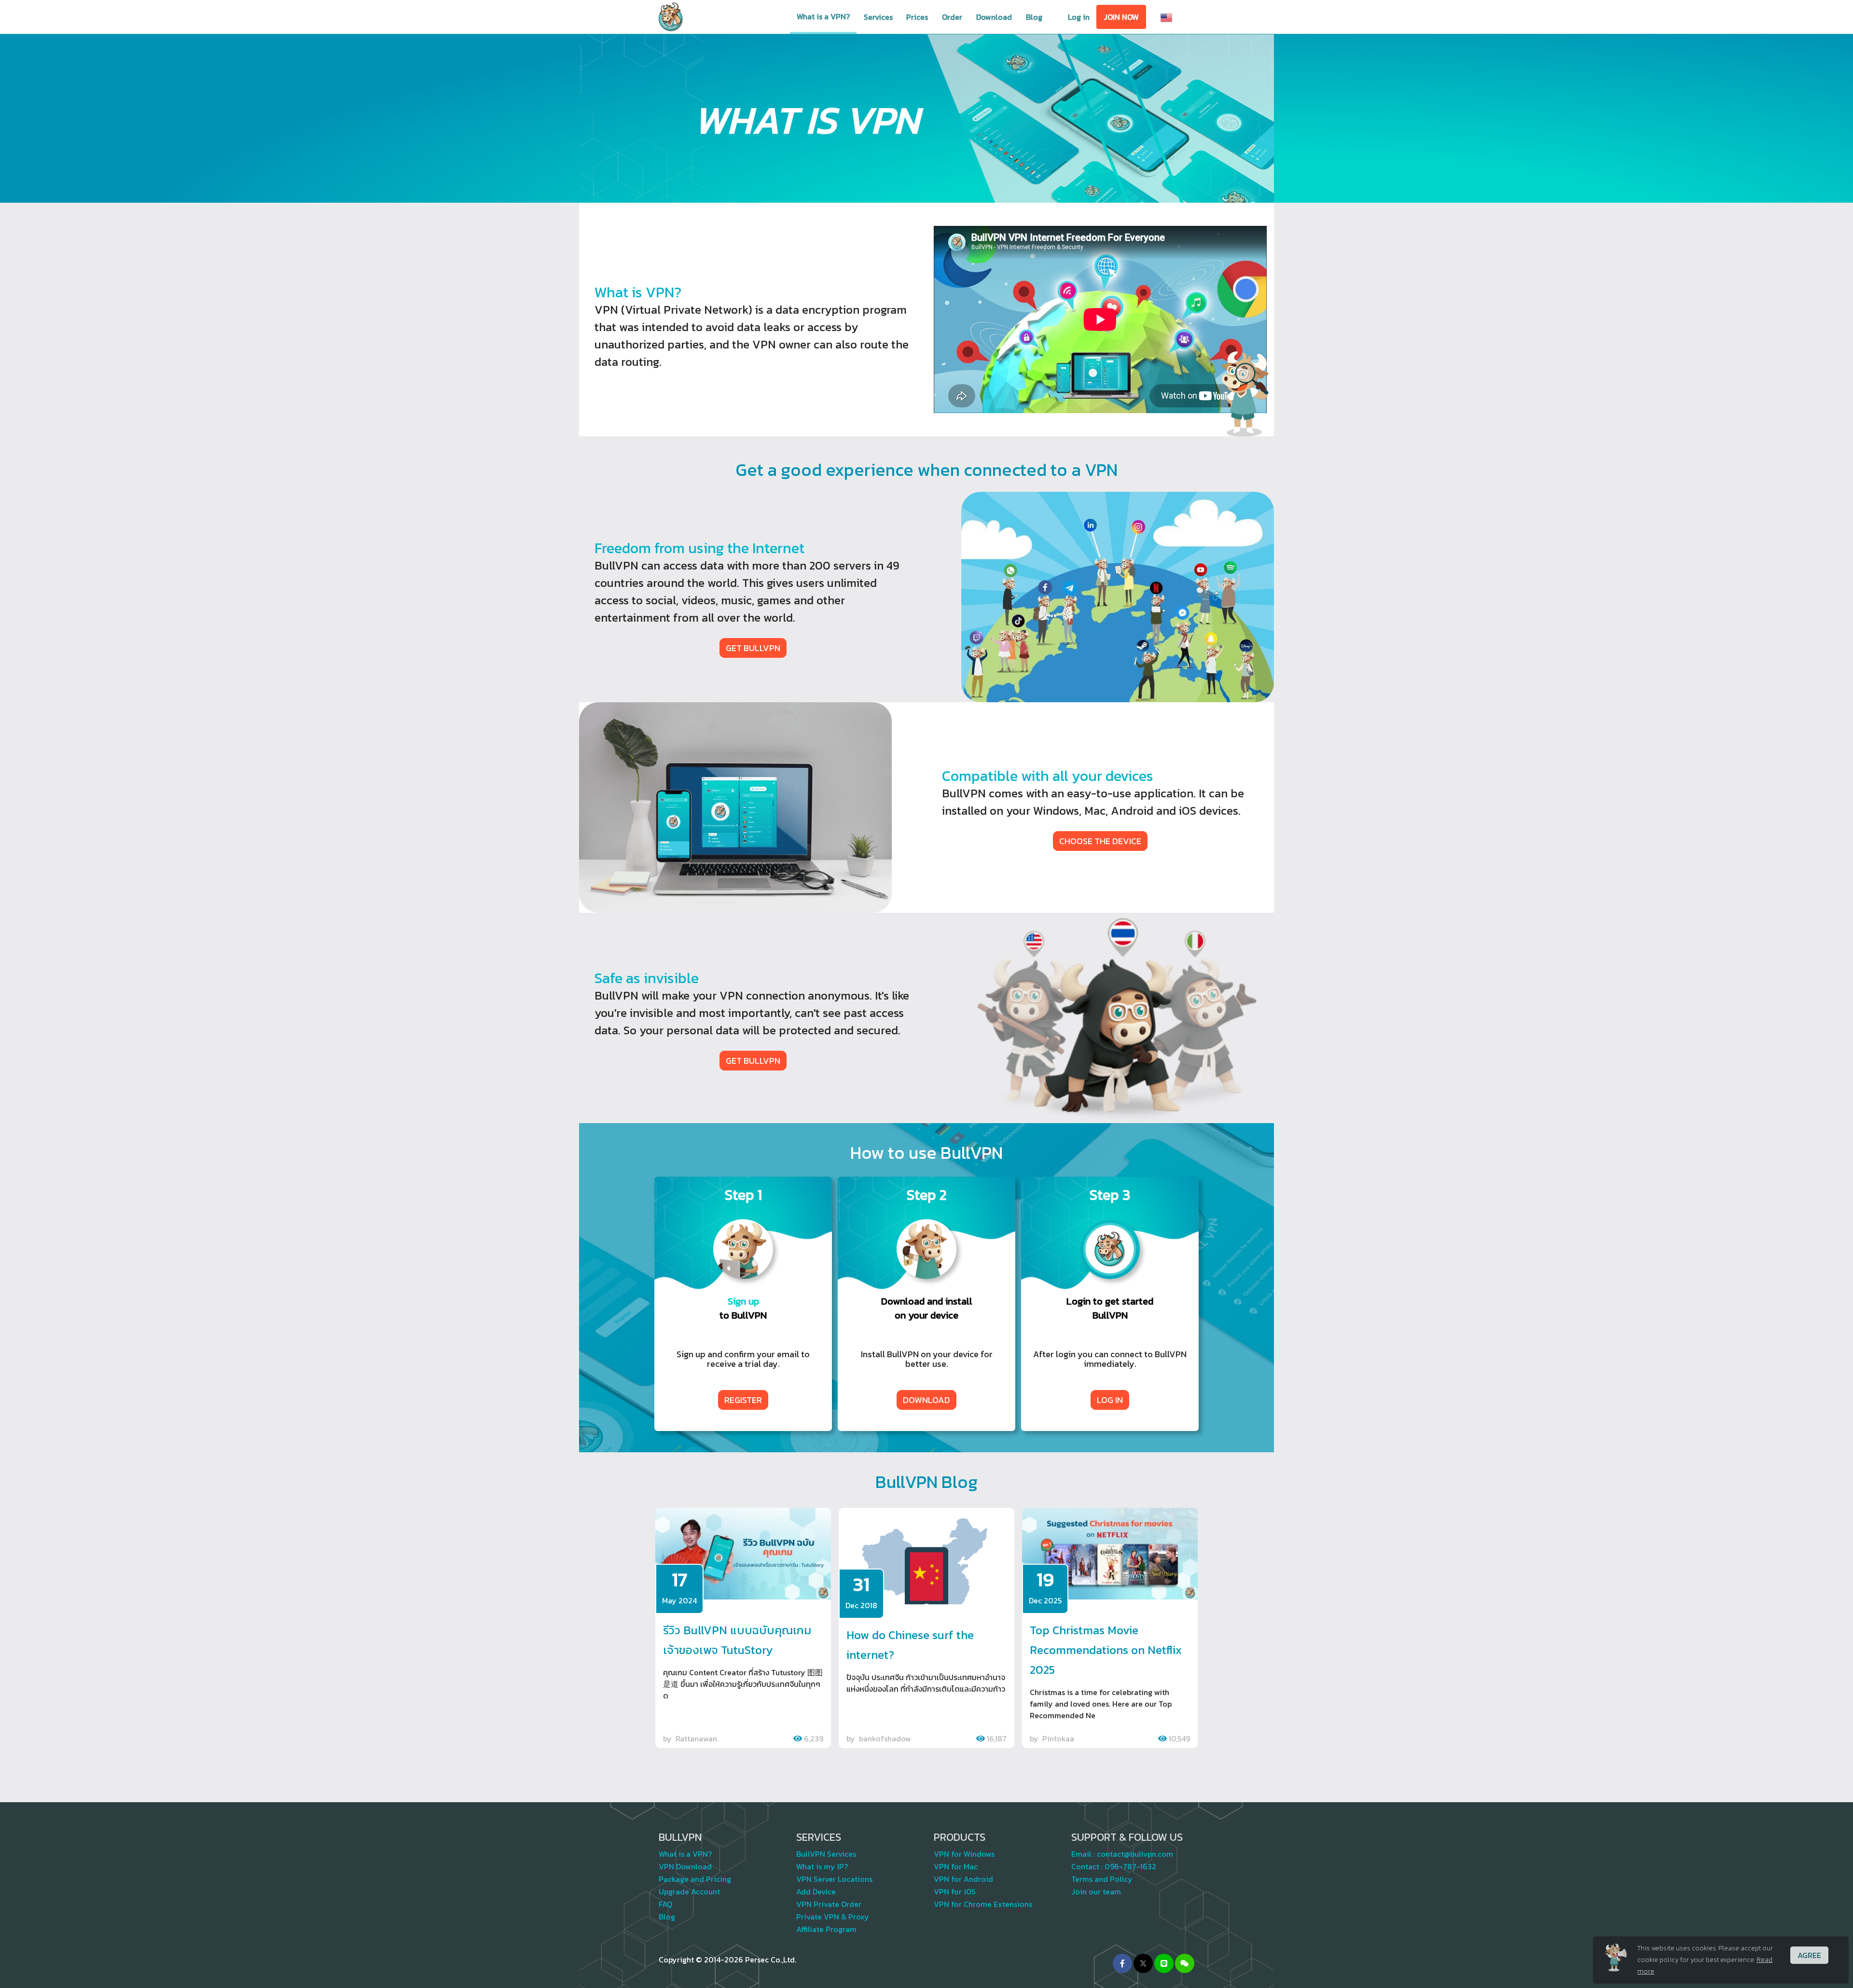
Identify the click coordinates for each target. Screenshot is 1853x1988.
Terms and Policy (1102, 1879)
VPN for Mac (956, 1866)
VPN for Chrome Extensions (983, 1904)
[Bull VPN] (671, 17)
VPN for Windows (964, 1854)
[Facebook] (1122, 1963)
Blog (1034, 17)
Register (743, 1400)
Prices (917, 17)
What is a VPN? (823, 16)
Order (952, 17)
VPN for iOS (955, 1891)
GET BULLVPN (753, 648)
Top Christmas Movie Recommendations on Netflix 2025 (1106, 1650)
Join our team (1096, 1891)
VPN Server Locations (834, 1879)
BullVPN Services (826, 1854)
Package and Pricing (695, 1879)
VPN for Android (963, 1879)
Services (878, 17)
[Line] (1164, 1963)
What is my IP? (822, 1866)
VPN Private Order (829, 1904)
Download (994, 17)
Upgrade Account (689, 1891)
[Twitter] (1143, 1963)
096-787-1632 (1130, 1866)
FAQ (665, 1904)
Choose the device (1100, 841)
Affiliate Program (826, 1929)
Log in (1079, 17)
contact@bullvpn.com (1135, 1854)
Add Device (816, 1891)
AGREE (1809, 1955)
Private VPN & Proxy (833, 1917)
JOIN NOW (1121, 17)
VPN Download (685, 1866)
